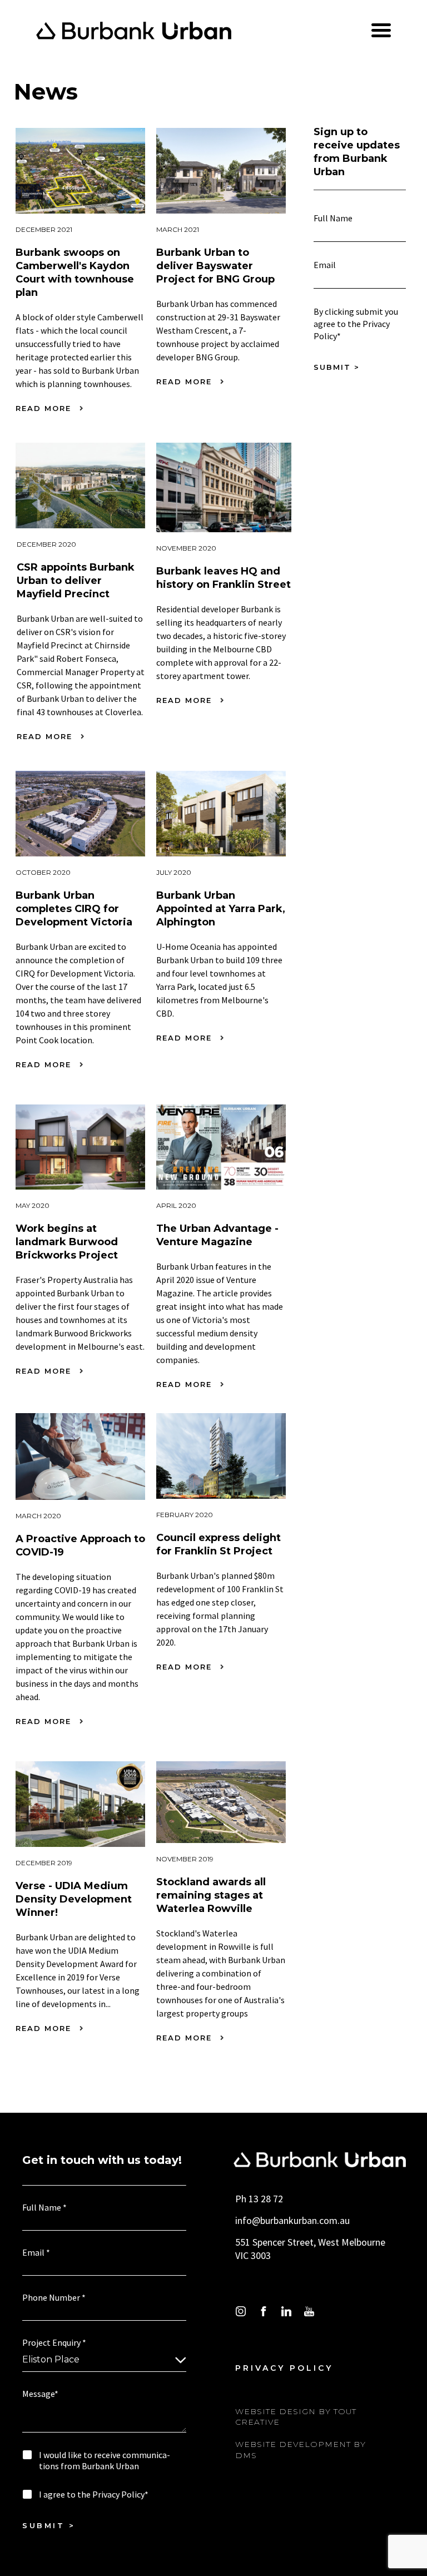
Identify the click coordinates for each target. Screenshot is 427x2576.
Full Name (336, 218)
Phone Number (54, 2298)
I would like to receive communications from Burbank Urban (105, 2461)
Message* (40, 2394)
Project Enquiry (54, 2343)
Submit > (337, 367)
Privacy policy (284, 2368)
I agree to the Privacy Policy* (94, 2494)
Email (327, 265)
